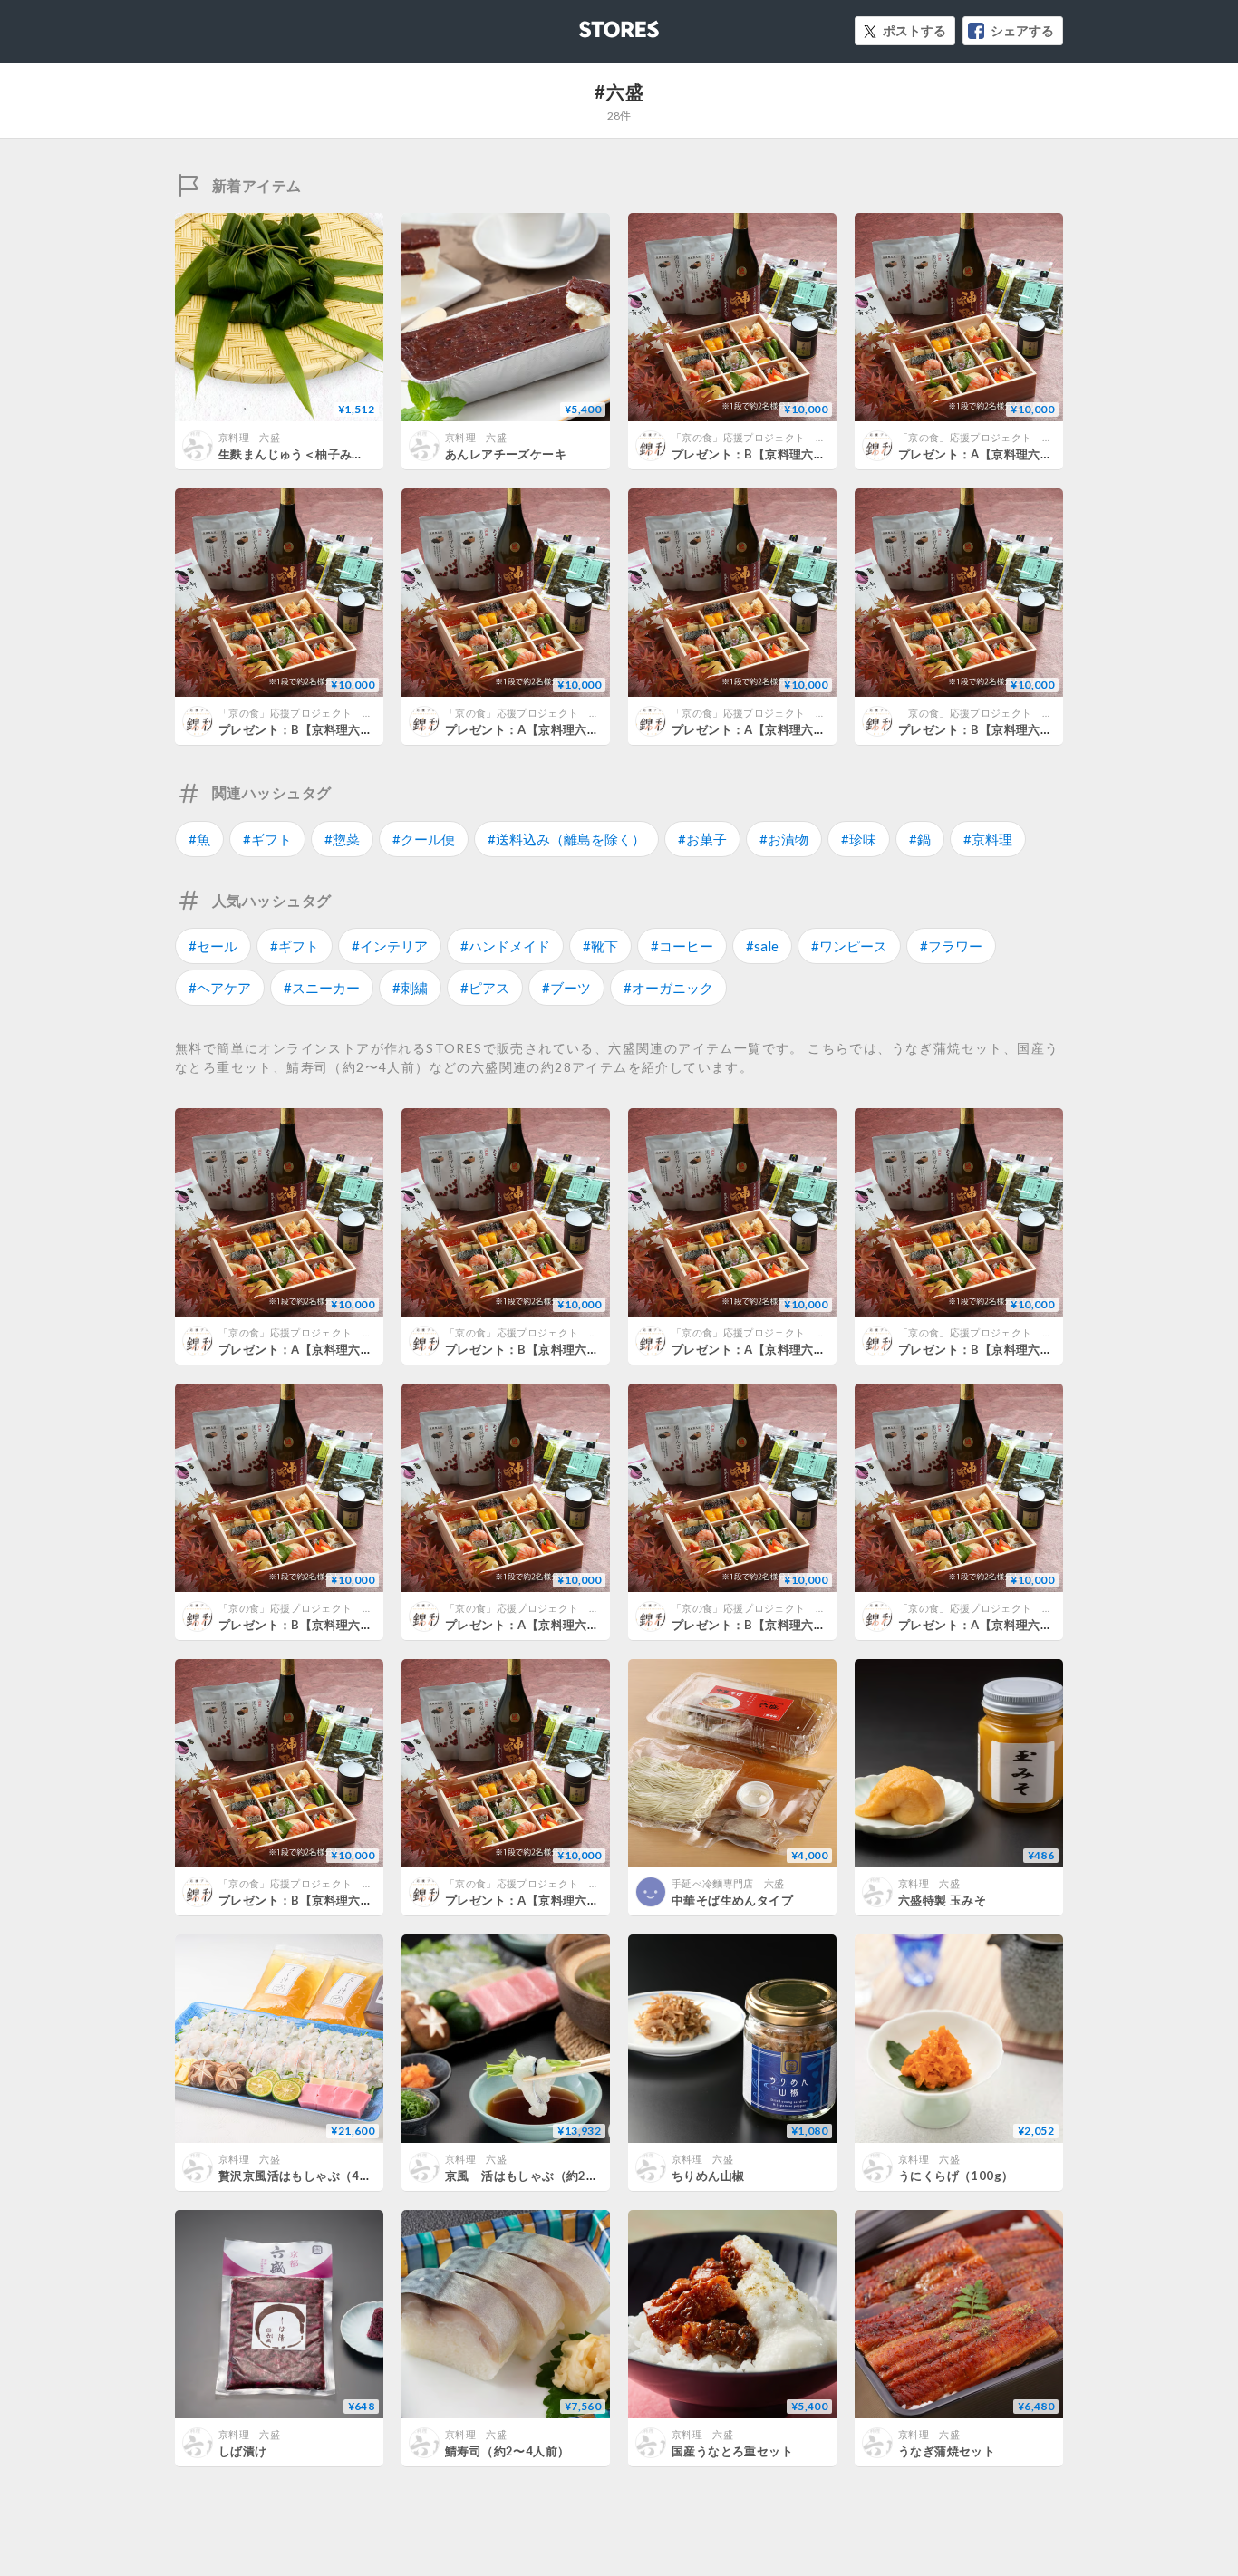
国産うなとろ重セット (732, 2451)
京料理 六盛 (249, 437)
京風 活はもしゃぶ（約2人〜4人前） (550, 2176)
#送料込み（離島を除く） (566, 839)
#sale (762, 946)
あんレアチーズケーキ (506, 454)
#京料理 (988, 839)
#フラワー (951, 946)
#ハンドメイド (505, 946)
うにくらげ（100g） (956, 2176)
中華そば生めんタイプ (732, 1900)
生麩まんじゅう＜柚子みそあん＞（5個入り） (343, 454)
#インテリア (390, 946)
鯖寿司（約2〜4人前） (507, 2451)
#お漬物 (784, 839)
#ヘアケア (220, 988)
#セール (213, 946)
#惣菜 (342, 839)
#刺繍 (410, 988)
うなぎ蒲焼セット (947, 2451)
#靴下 (600, 946)
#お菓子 (702, 839)
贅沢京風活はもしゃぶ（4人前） (307, 2176)
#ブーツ (566, 988)
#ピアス (485, 988)
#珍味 (859, 839)
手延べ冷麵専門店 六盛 (728, 1883)
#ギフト (267, 839)
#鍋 (920, 839)
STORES (589, 24)
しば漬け (243, 2451)
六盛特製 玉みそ (942, 1900)
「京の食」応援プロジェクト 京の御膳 (764, 437)
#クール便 (424, 839)
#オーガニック (668, 988)
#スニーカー (322, 988)
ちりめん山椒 (708, 2176)
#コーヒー (682, 946)
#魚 (199, 839)
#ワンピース (849, 946)
